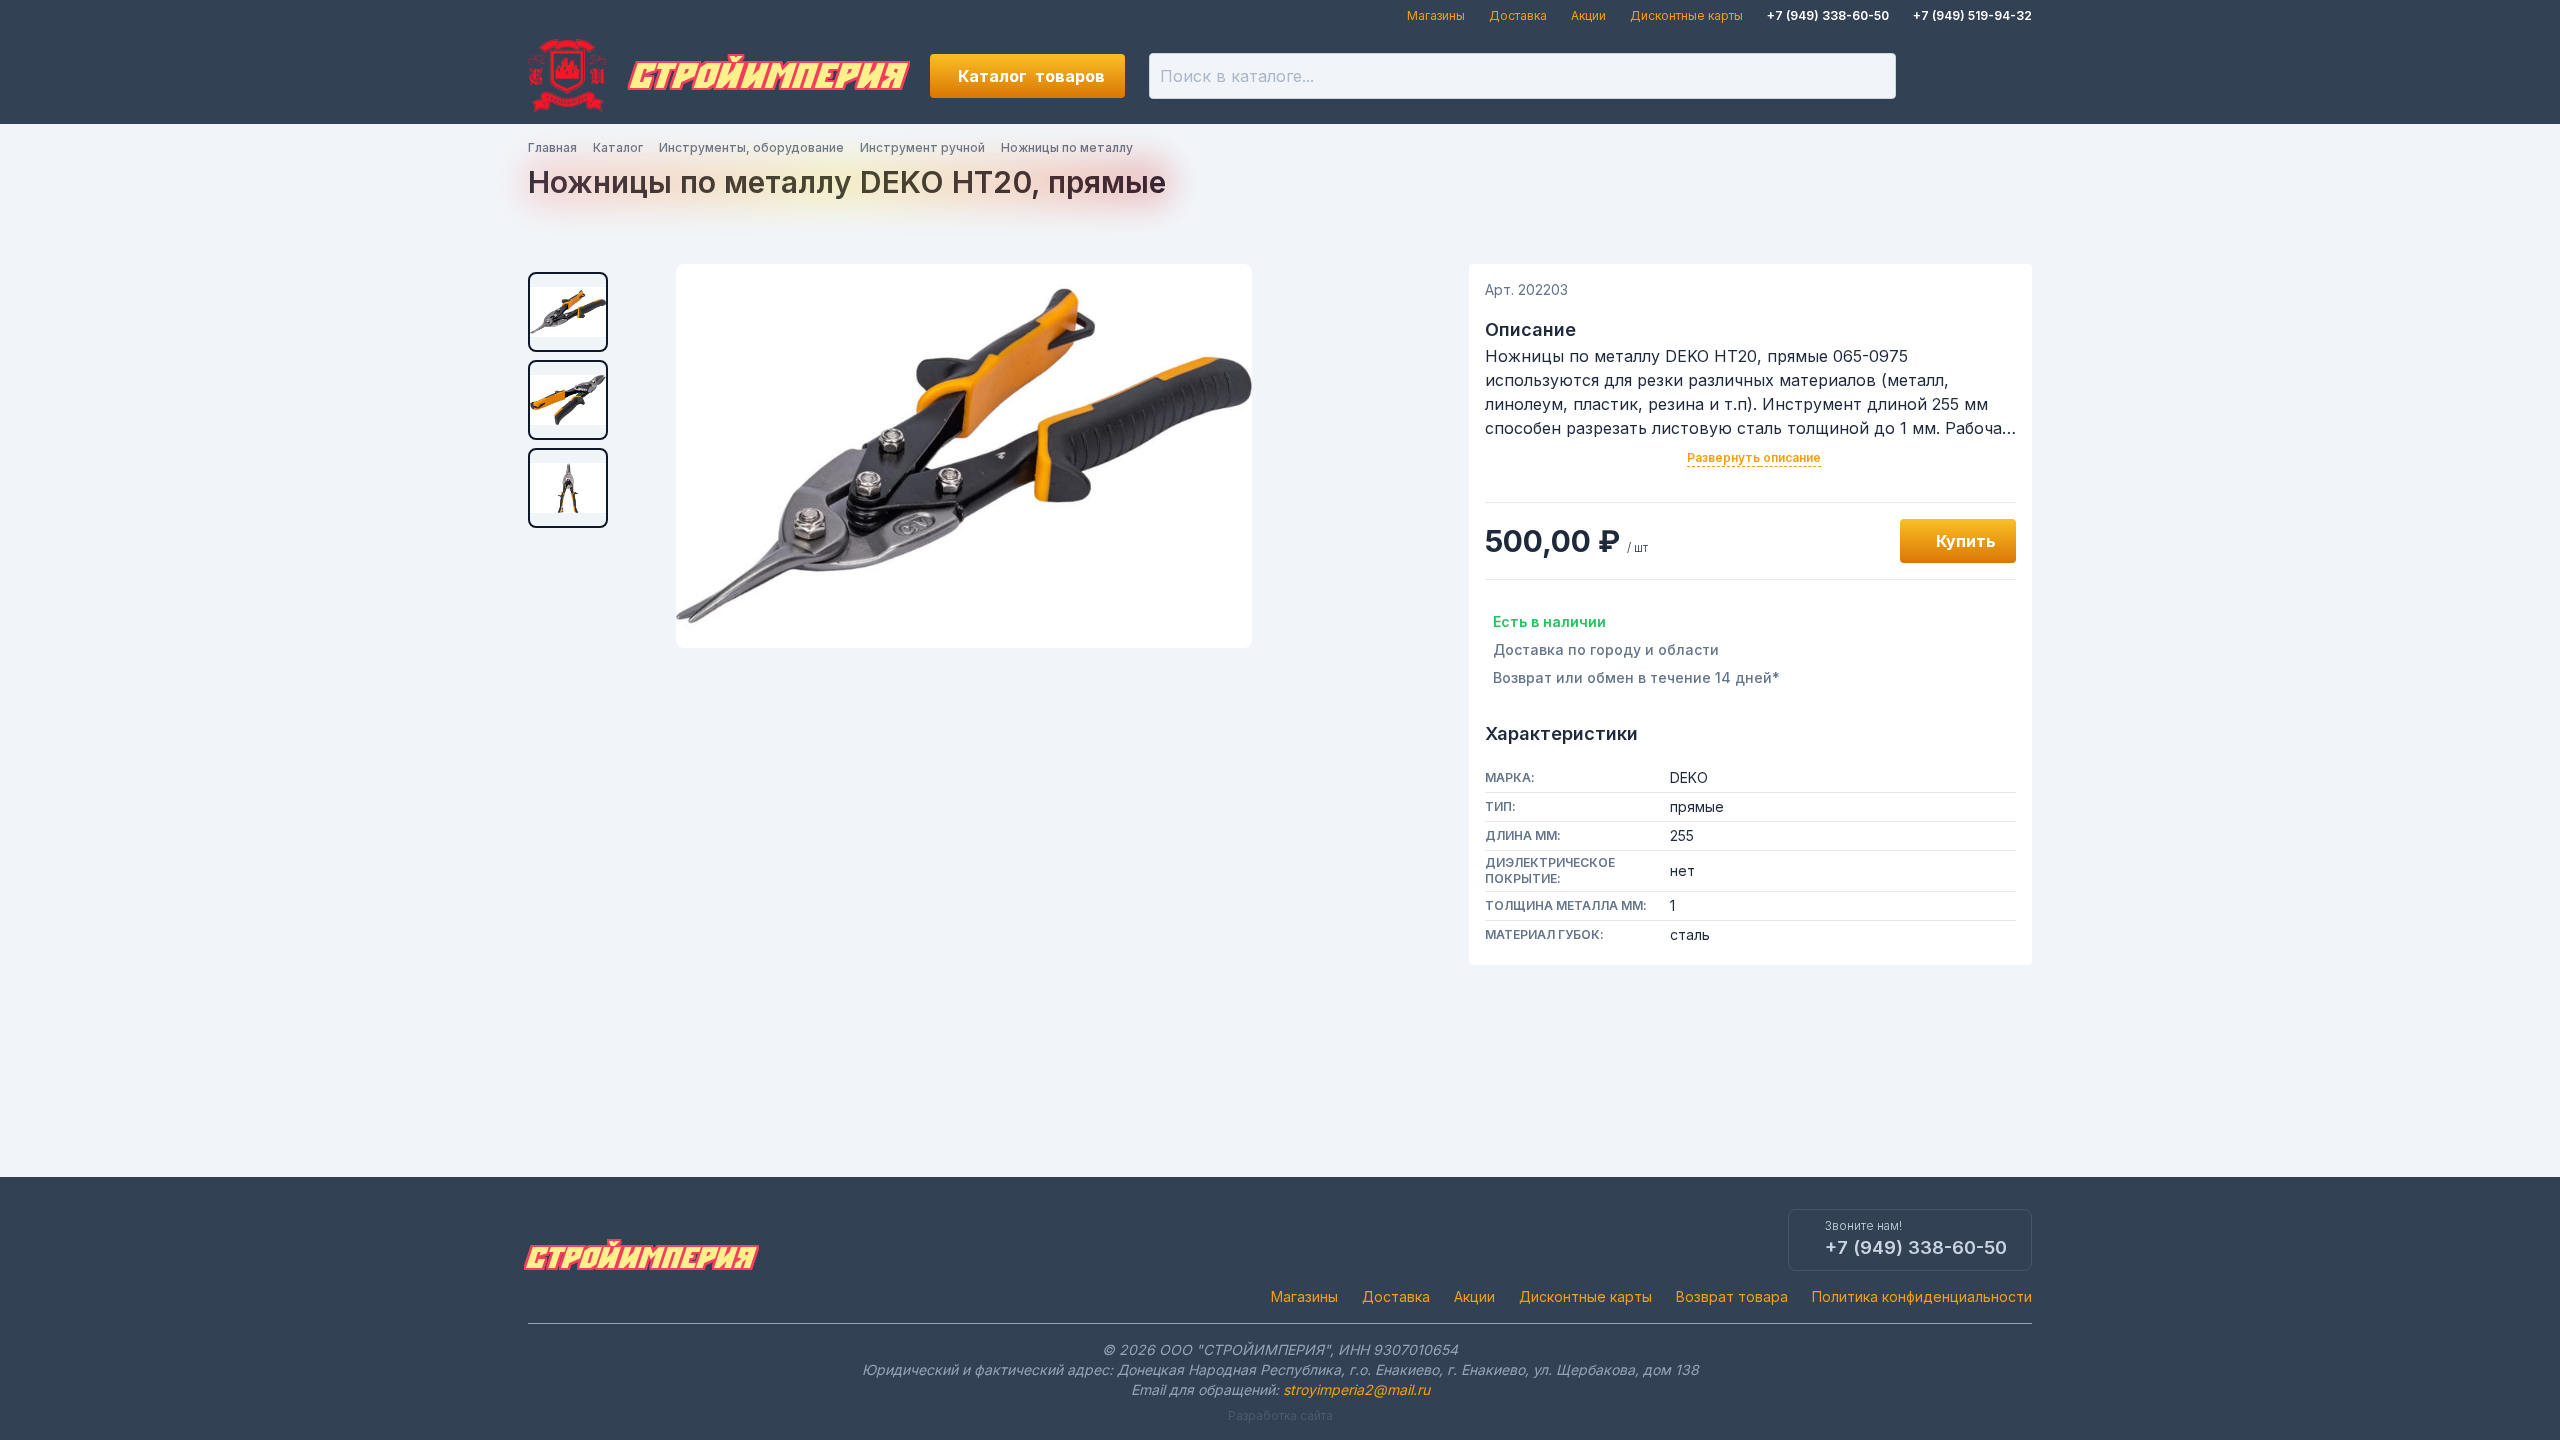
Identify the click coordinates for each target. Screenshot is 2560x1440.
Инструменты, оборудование (751, 147)
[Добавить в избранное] (1862, 541)
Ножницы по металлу (1067, 147)
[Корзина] (2010, 76)
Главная (552, 147)
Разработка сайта (1280, 1415)
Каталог (1031, 76)
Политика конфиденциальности (1922, 1296)
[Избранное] (1942, 76)
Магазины (1436, 15)
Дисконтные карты (1686, 15)
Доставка (1518, 15)
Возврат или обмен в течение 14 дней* (1636, 677)
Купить (1966, 541)
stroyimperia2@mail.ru (1356, 1389)
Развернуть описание (1754, 457)
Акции (1588, 15)
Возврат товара (1732, 1296)
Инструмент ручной (922, 147)
